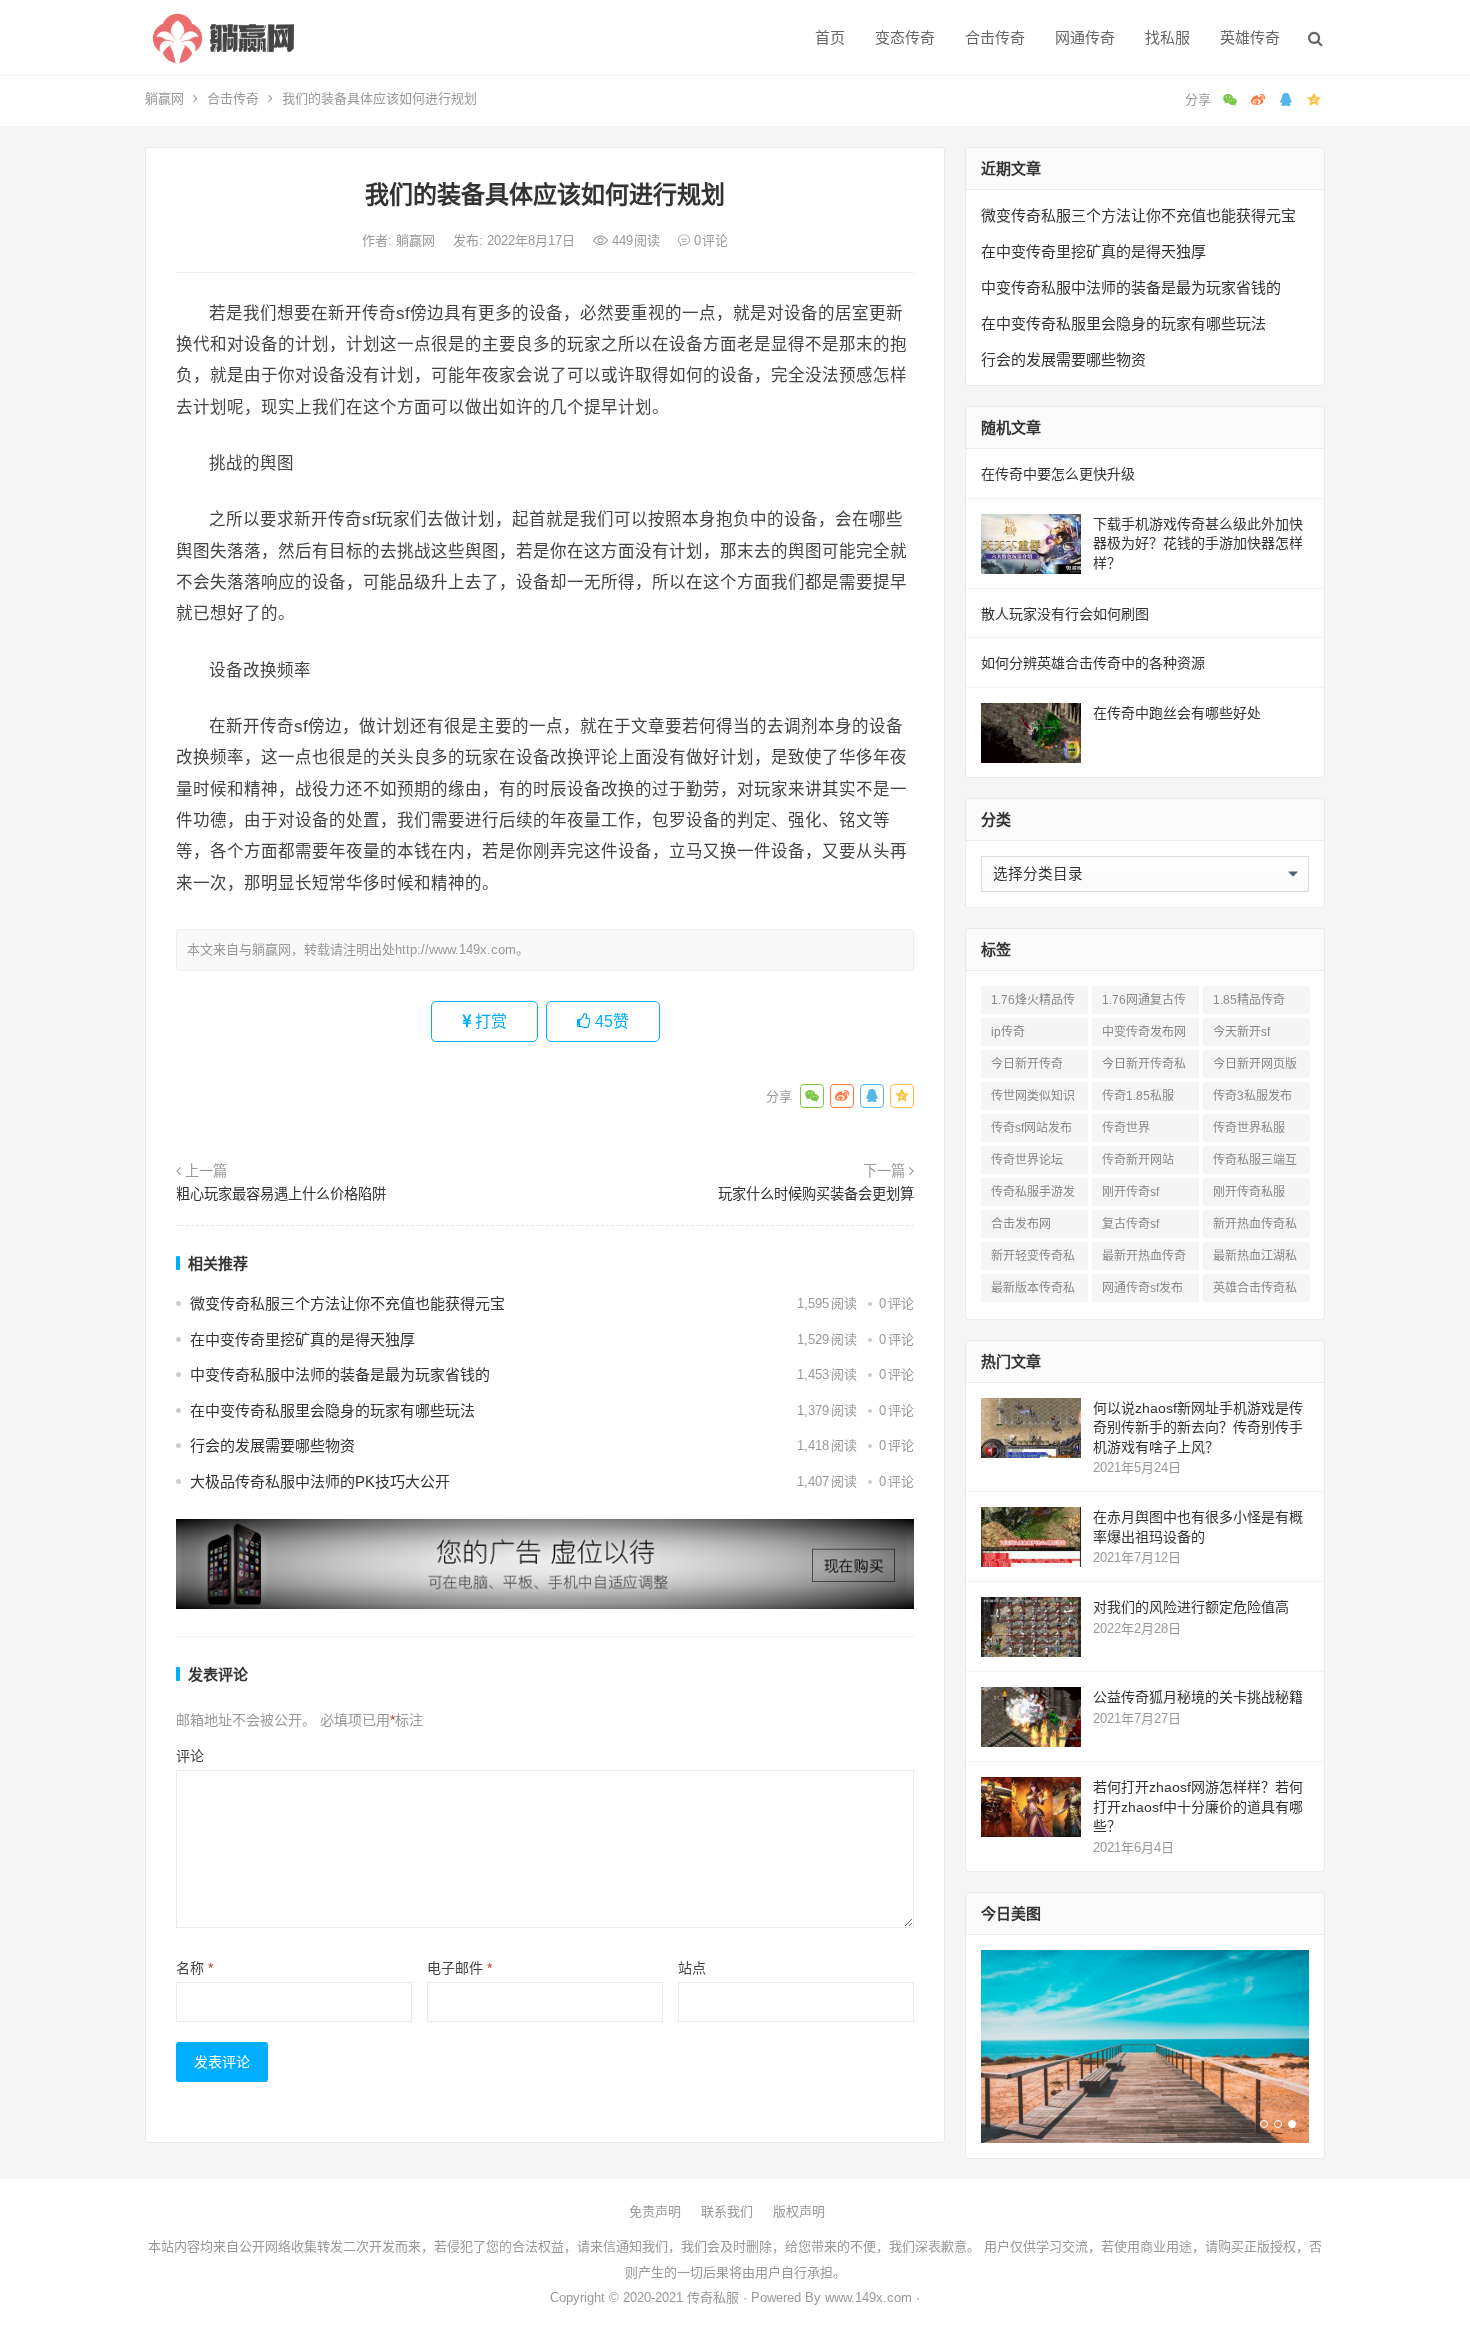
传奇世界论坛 (1027, 1160)
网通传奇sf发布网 (1142, 1291)
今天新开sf (1241, 1032)
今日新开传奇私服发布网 (1144, 1067)
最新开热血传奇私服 (1144, 1259)
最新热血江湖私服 (1255, 1259)
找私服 (1167, 37)
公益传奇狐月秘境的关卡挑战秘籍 (1198, 1697)
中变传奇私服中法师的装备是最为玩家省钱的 (340, 1374)
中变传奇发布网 (1144, 1032)
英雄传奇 (1250, 37)
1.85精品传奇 (1249, 1000)
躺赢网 (164, 98)
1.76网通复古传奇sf (1144, 1003)
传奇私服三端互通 (1255, 1163)
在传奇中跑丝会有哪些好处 (1177, 713)
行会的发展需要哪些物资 (272, 1445)
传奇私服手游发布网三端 (1033, 1195)
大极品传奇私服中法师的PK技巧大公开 (320, 1481)
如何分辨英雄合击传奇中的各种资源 (1093, 663)
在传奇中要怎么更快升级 (1058, 474)
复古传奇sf (1130, 1224)
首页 (830, 37)
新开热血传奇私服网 (1255, 1227)
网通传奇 (1085, 37)
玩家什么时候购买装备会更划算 (816, 1194)
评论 (190, 1756)
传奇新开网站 (1138, 1160)
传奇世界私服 (1249, 1128)
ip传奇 (1008, 1032)
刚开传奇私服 (1249, 1192)
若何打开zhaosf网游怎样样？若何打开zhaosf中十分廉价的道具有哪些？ (1198, 1806)
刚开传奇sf (1130, 1192)
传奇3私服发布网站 (1252, 1099)
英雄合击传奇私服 (1255, 1291)
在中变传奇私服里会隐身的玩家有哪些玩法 (332, 1410)
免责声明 (655, 2211)
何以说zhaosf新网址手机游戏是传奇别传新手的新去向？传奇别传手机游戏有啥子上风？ (1198, 1427)
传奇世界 (1126, 1128)
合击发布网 (1021, 1224)
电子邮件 (459, 1968)
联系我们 (727, 2211)
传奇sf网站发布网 (1031, 1131)
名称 (194, 1968)
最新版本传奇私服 (1033, 1291)
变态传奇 (905, 37)
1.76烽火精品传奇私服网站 (1033, 1003)
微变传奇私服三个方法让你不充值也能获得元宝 (347, 1303)
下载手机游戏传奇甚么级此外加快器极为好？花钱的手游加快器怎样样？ (1198, 543)
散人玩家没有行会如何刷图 (1065, 614)
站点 (692, 1968)
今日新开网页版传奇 (1255, 1067)
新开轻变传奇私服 (1033, 1259)
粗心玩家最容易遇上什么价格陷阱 (281, 1194)
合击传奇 (995, 37)
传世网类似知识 (1033, 1096)
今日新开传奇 (1027, 1064)
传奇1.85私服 (1138, 1096)
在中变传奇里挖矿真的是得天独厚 (302, 1339)
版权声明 (799, 2211)
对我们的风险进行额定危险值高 (1191, 1607)
